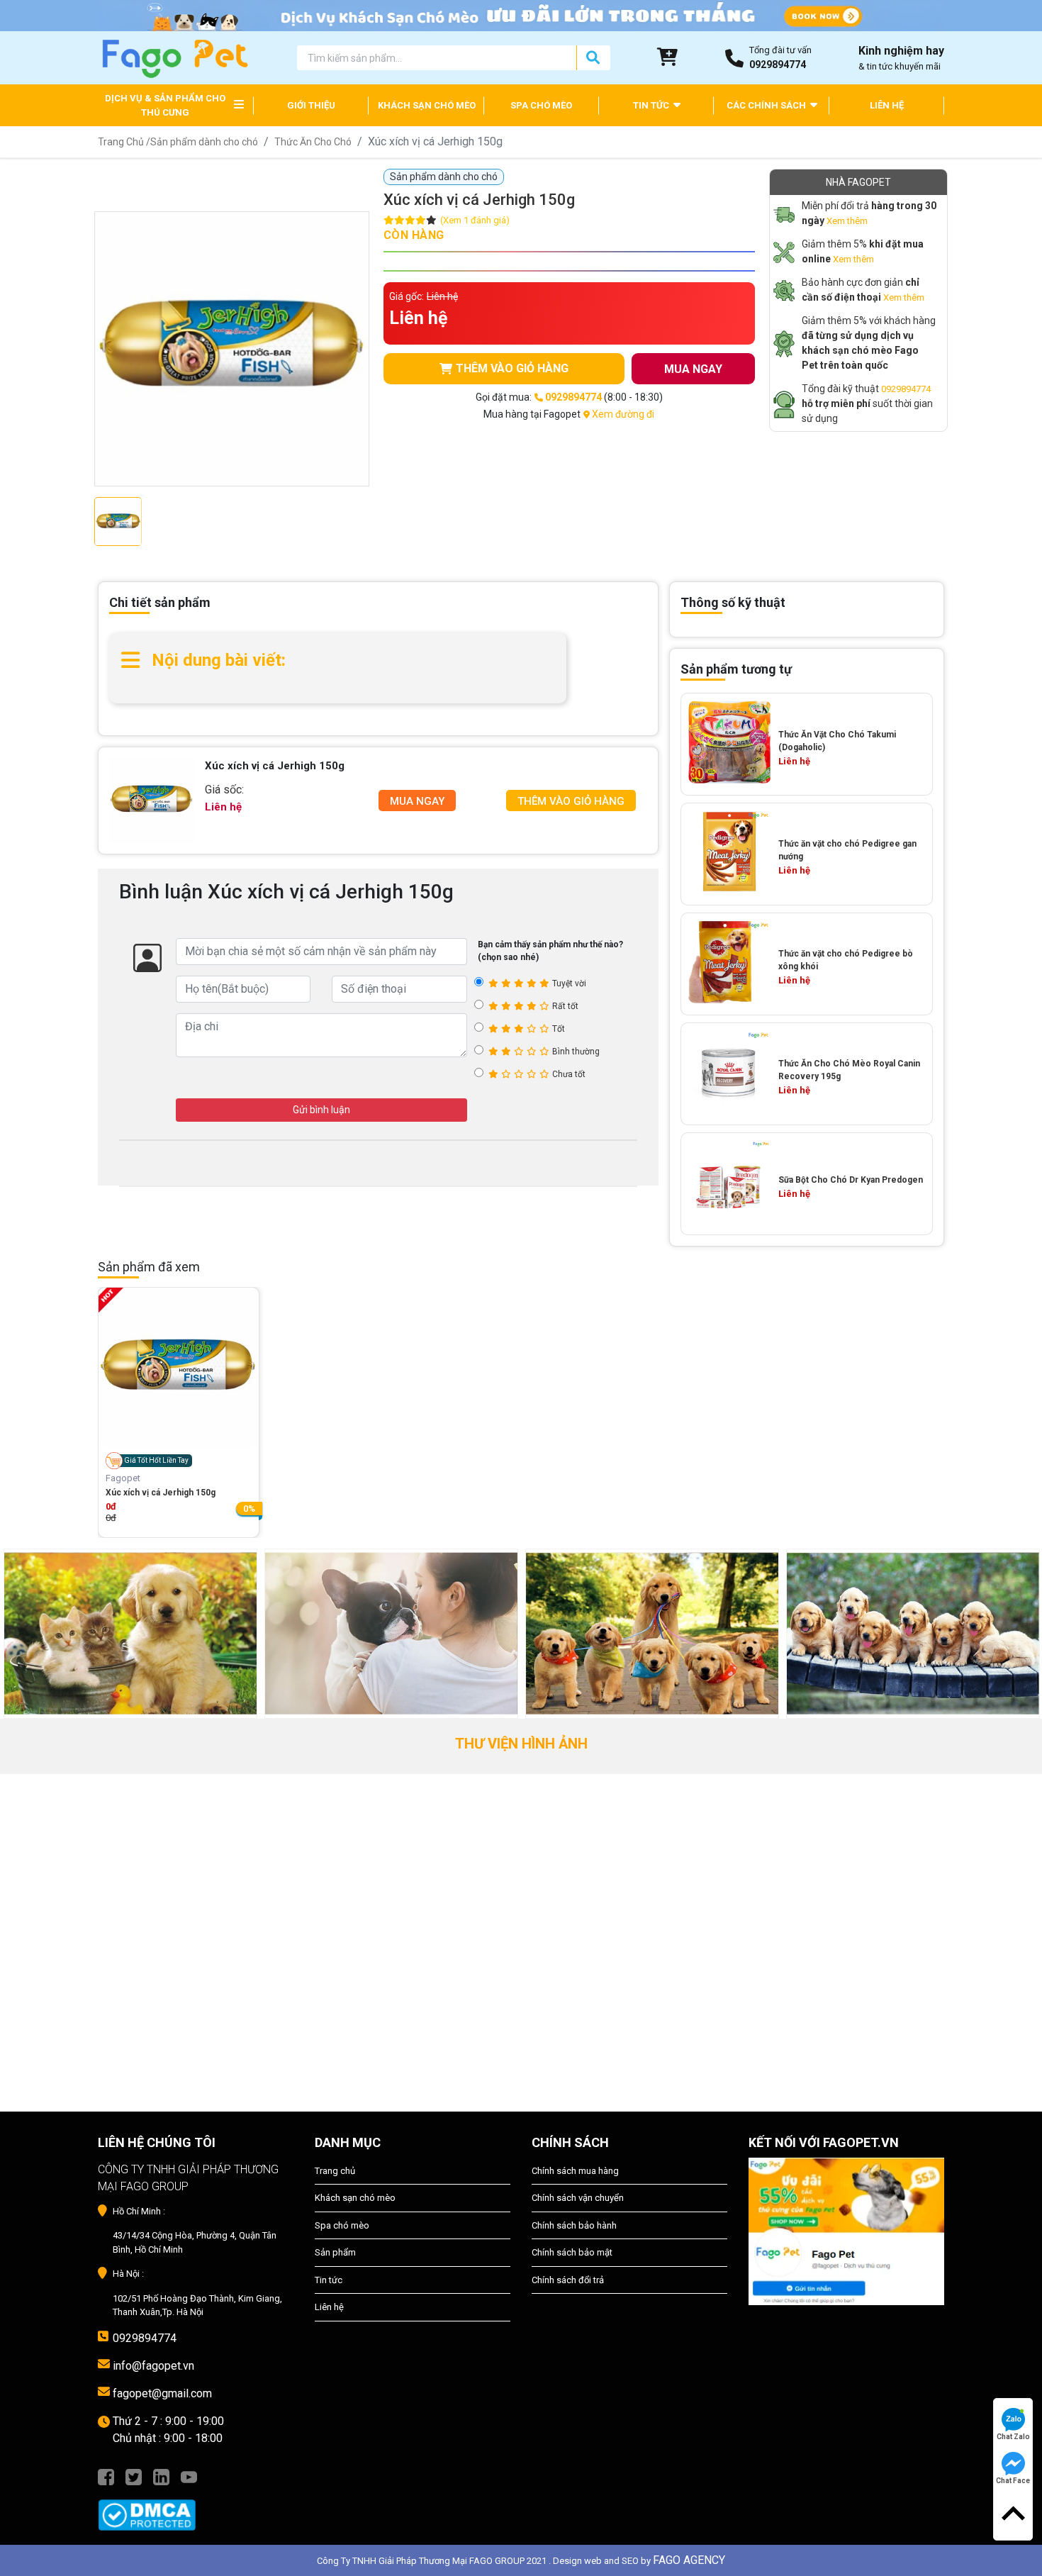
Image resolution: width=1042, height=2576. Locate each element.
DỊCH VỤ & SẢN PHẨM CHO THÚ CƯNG (165, 105)
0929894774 (906, 389)
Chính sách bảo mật (572, 2252)
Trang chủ (335, 2171)
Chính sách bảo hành (574, 2225)
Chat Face (1013, 2481)
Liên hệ (329, 2307)
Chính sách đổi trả (568, 2280)
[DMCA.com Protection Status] (196, 2508)
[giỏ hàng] (668, 57)
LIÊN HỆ (887, 105)
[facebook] (106, 2476)
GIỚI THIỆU (311, 105)
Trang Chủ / (124, 142)
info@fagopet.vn (153, 2366)
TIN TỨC (652, 105)
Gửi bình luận (321, 1110)
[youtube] (189, 2476)
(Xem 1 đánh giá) (475, 220)
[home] (174, 57)
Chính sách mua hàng (575, 2171)
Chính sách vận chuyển (578, 2198)
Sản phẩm (335, 2252)
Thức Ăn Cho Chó (313, 142)
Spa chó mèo (342, 2225)
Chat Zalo (1013, 2437)
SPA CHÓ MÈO (541, 105)
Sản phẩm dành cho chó (204, 142)
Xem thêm (847, 221)
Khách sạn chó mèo (355, 2198)
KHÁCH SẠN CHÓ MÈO (427, 105)
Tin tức (329, 2280)
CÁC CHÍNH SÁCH (767, 105)
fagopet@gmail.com (162, 2393)
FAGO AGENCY (689, 2560)
